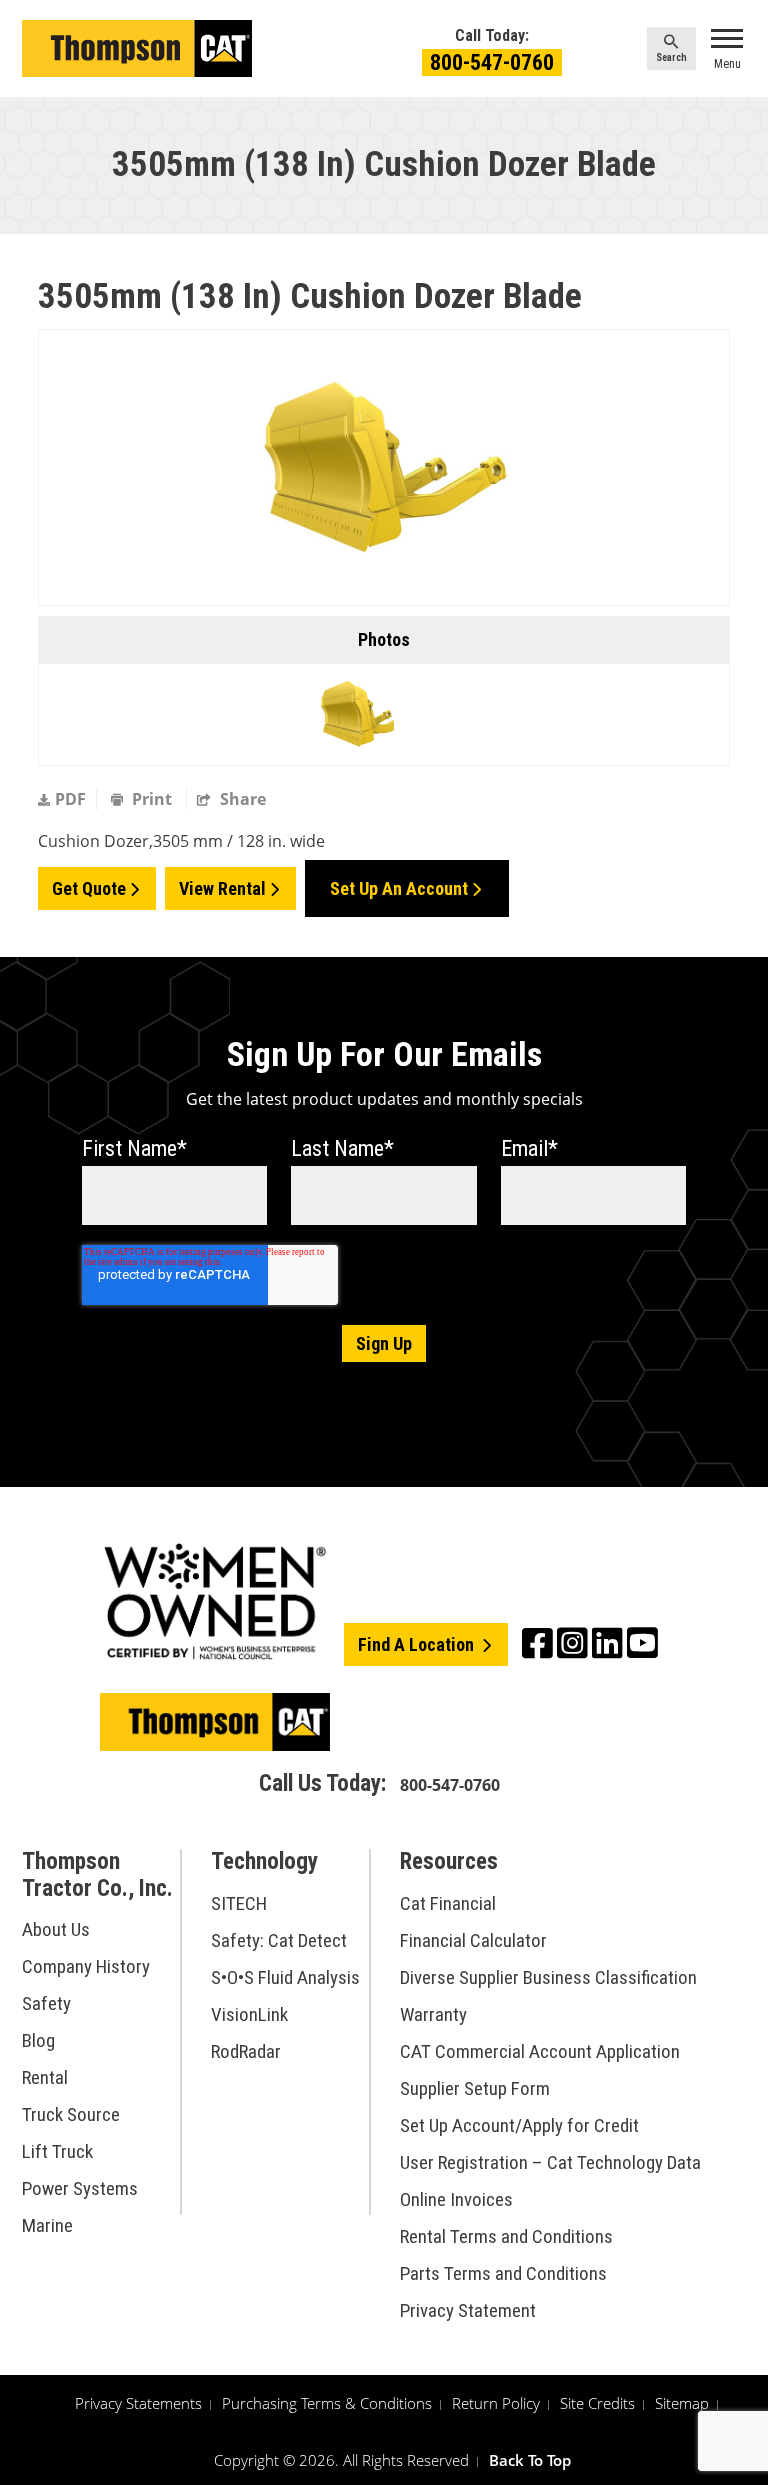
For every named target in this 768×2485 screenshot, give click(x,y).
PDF (70, 799)
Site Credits (597, 2403)
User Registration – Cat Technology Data (550, 2162)
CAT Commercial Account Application (540, 2051)
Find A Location (418, 1644)
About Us (56, 1929)
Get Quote (89, 888)
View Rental (222, 888)
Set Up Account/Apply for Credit (519, 2125)
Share (241, 799)
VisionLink (249, 2014)
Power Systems (80, 2188)
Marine (47, 2225)
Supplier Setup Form (475, 2088)
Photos (384, 639)
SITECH (239, 1903)
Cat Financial (448, 1903)
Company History (86, 1966)
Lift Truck (57, 2151)
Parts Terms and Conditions (503, 2273)
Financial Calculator (473, 1940)
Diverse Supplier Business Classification (548, 1977)
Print (152, 799)
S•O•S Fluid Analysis (285, 1977)
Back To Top (530, 2460)
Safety (46, 2003)
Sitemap (682, 2403)
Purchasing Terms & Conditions (327, 2403)
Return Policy (496, 2403)
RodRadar (246, 2051)
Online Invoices (456, 2199)
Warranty (433, 2014)
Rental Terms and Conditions (506, 2236)
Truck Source (71, 2114)
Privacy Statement (468, 2310)
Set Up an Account (399, 888)
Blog (38, 2040)
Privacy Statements (138, 2403)
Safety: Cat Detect (279, 1940)
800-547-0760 (492, 62)
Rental (45, 2077)
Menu (727, 64)
